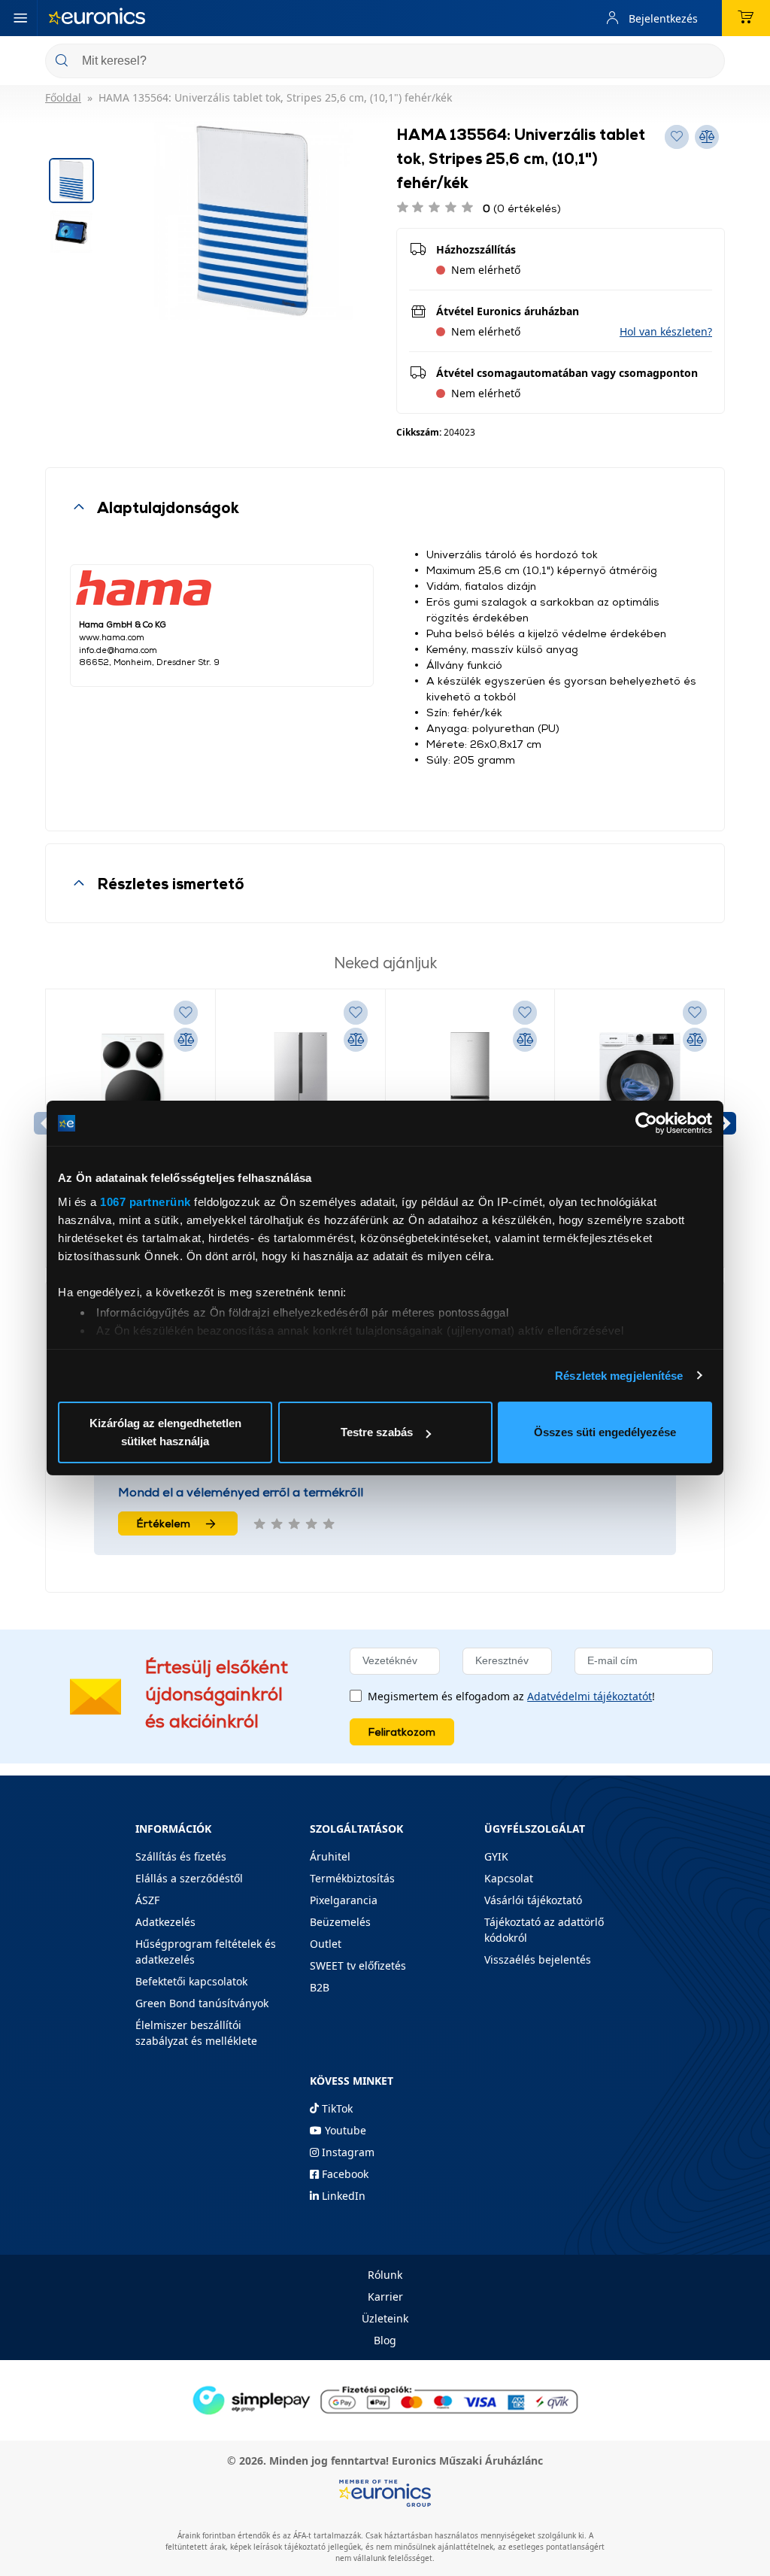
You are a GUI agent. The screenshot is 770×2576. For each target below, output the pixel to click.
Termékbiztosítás (352, 1878)
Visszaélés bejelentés (538, 1959)
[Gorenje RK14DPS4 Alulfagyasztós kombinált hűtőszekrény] (470, 1089)
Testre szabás (377, 1432)
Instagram (347, 2152)
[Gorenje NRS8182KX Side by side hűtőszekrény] (300, 1089)
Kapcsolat (509, 1878)
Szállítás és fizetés (181, 1856)
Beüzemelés (340, 1922)
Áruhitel (330, 1856)
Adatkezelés (165, 1922)
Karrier (385, 2297)
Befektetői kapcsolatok (191, 1981)
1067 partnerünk (146, 1202)
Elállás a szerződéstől (189, 1878)
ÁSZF (147, 1900)
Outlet (326, 1944)
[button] (666, 331)
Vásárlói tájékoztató (533, 1900)
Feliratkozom (402, 1732)
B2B (320, 1987)
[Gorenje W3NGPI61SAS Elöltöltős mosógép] (640, 1089)
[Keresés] (708, 62)
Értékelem (164, 1523)
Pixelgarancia (344, 1900)
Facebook (344, 2174)
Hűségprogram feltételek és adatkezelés (206, 1952)
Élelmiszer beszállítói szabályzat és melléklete (196, 2033)
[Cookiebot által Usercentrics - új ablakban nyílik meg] (646, 1123)
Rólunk (385, 2275)
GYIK (496, 1856)
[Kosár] (746, 18)
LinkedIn (342, 2196)
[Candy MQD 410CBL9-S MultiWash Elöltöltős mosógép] (130, 1089)
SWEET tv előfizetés (358, 1965)
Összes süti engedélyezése (605, 1432)
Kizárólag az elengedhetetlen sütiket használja (165, 1432)
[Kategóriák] (20, 18)
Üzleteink (385, 2318)
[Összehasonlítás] (186, 1040)
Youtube (344, 2130)
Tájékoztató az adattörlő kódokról (544, 1930)
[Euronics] (97, 18)
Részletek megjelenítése (619, 1376)
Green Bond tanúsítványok (202, 2003)
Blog (385, 2340)
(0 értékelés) (522, 208)
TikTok (336, 2108)
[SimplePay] (385, 2399)
